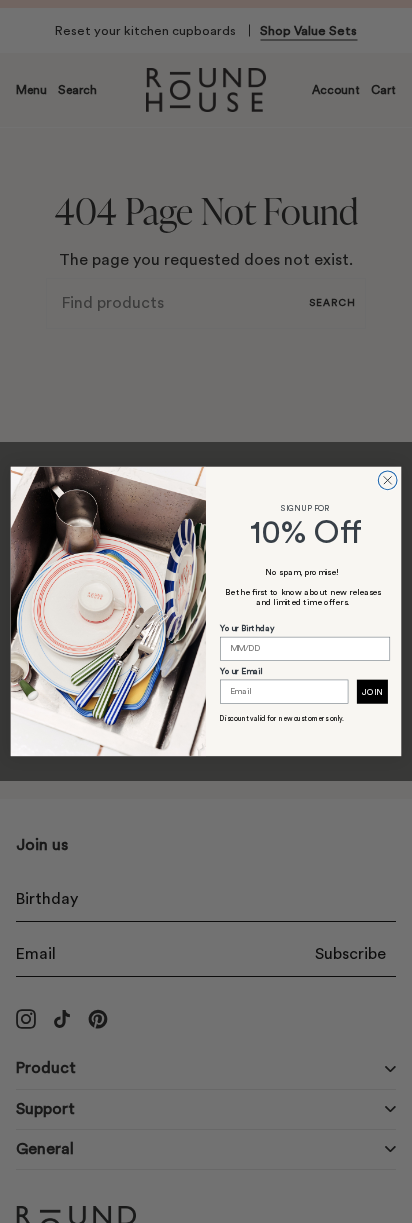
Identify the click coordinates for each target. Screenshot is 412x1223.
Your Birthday (247, 628)
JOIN (372, 692)
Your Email (241, 671)
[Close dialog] (387, 480)
